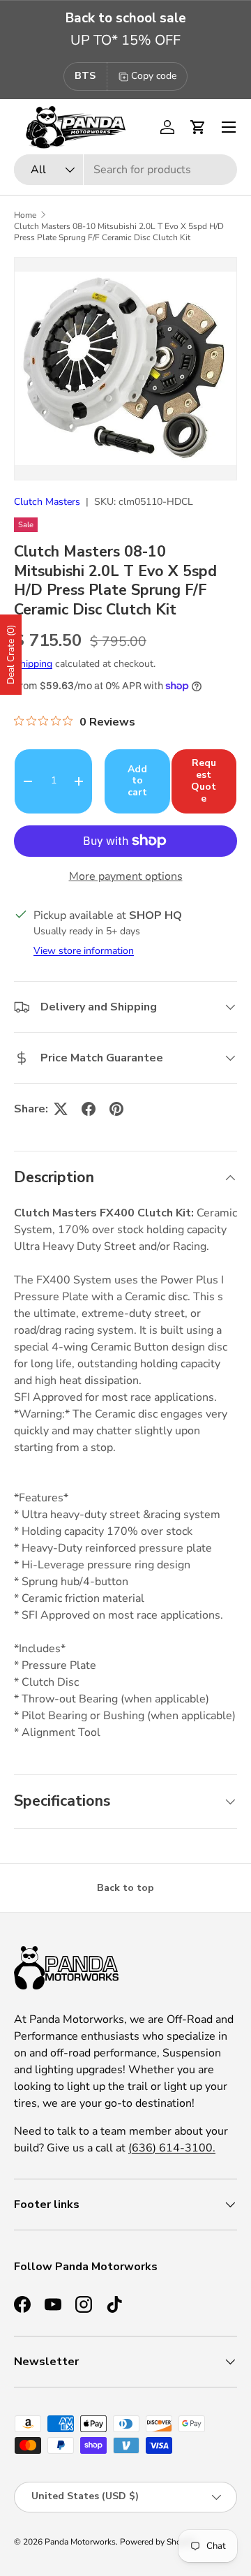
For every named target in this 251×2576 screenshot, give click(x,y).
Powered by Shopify (158, 2542)
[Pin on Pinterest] (116, 1109)
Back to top (125, 1888)
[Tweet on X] (61, 1109)
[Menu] (229, 127)
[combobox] (125, 170)
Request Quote (204, 780)
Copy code (154, 76)
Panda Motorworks (80, 2542)
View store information (84, 951)
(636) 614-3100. (172, 2148)
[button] (198, 127)
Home (25, 215)
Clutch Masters (47, 502)
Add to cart (137, 781)
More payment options (126, 876)
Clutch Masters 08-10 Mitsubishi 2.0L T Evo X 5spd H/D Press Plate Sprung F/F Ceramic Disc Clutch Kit (119, 232)
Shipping (33, 664)
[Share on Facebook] (89, 1109)
